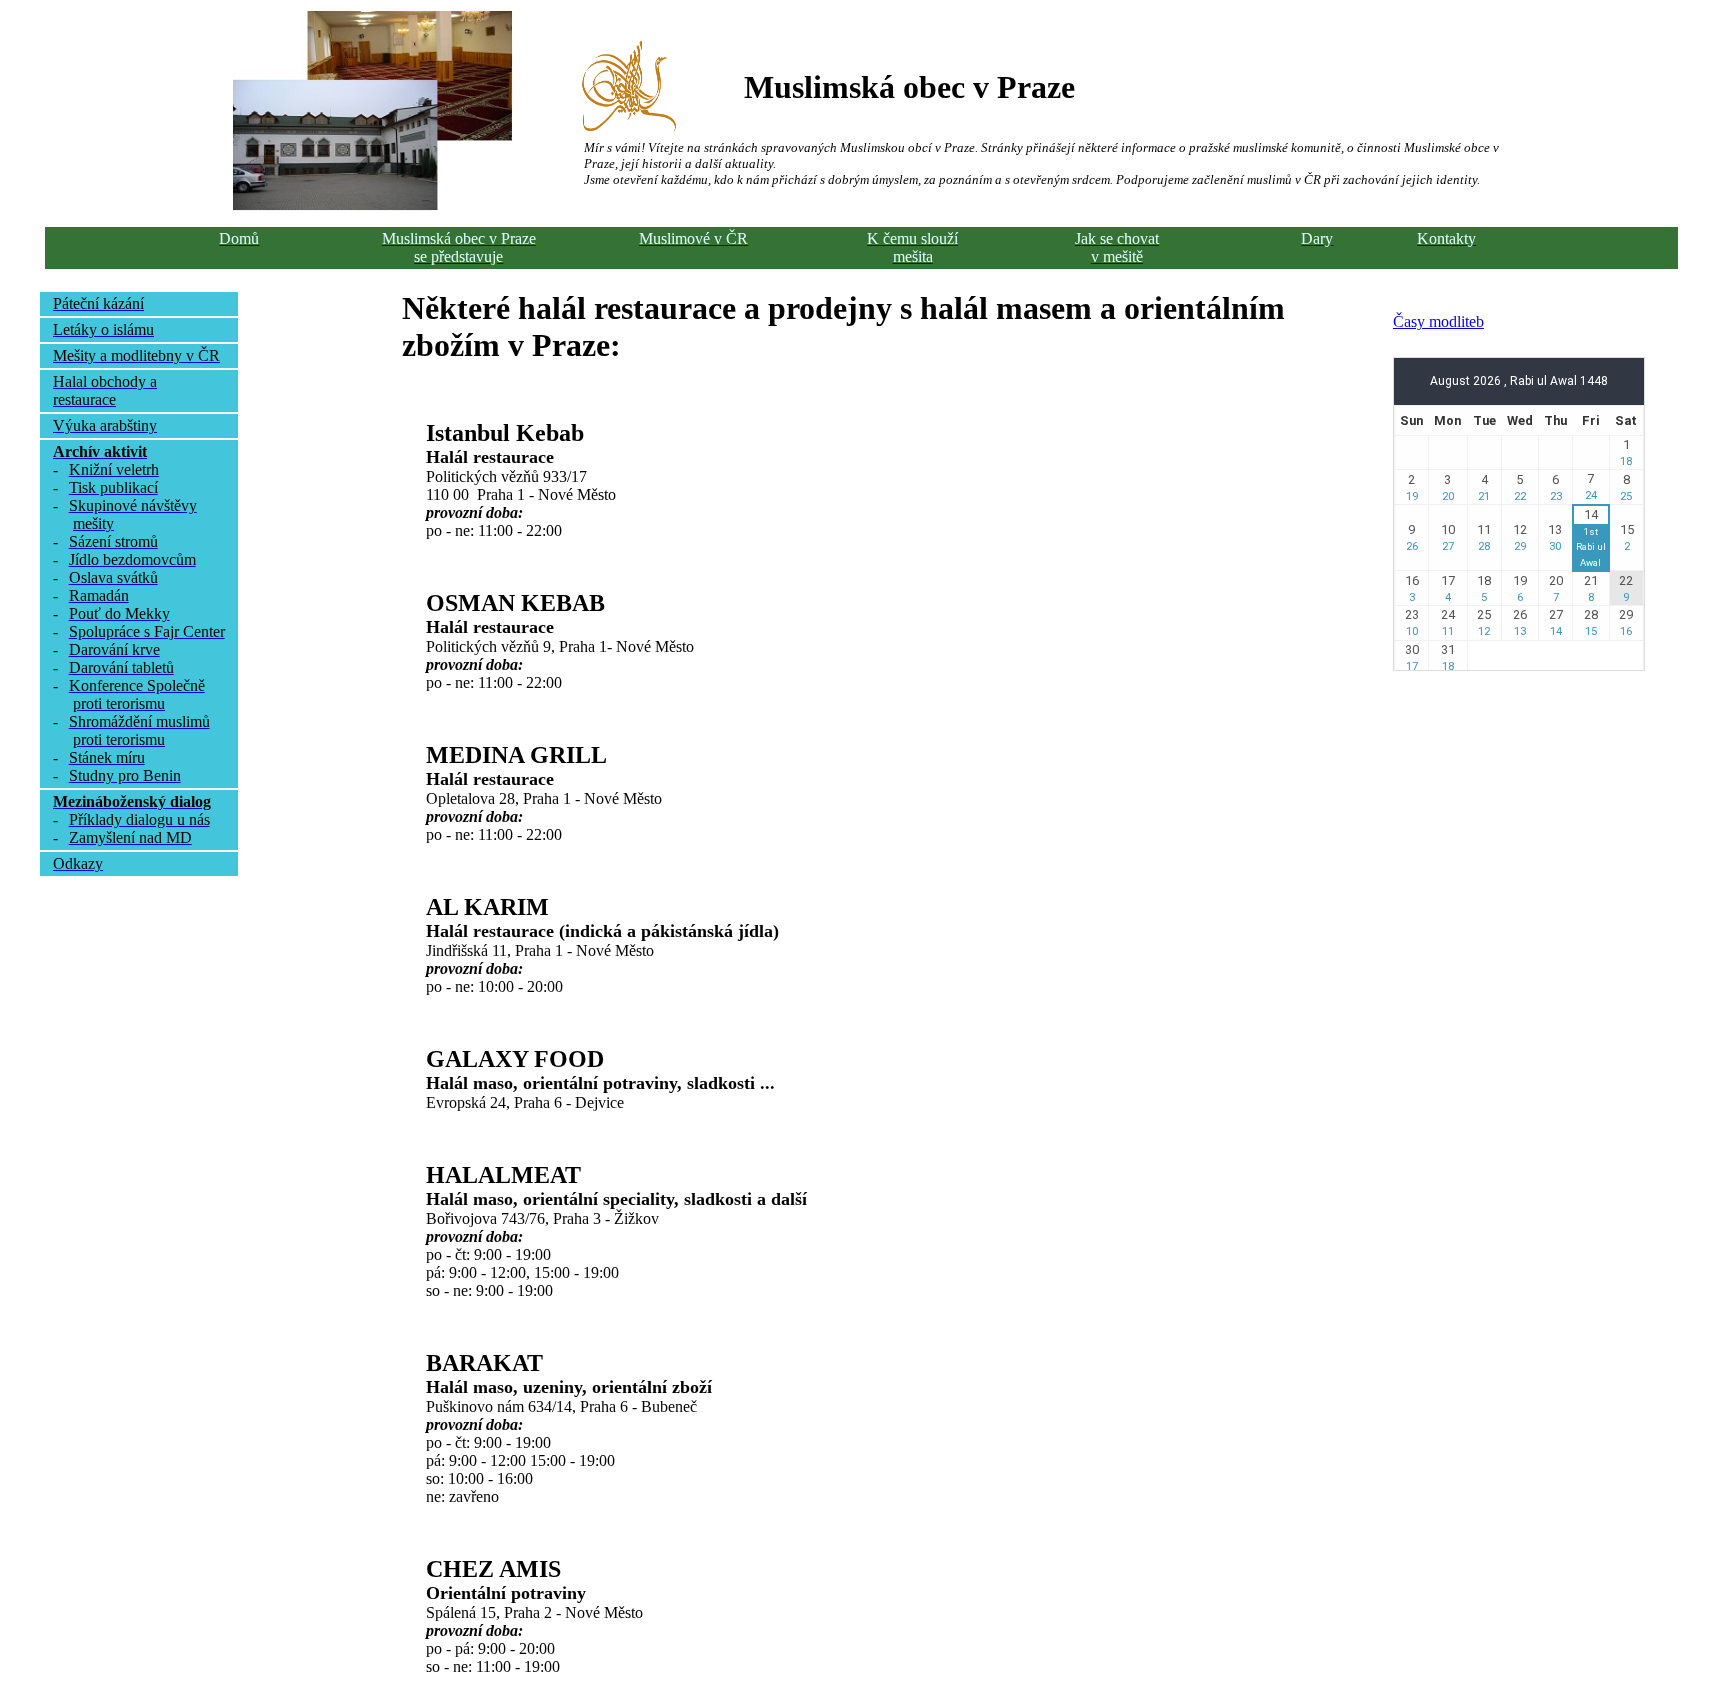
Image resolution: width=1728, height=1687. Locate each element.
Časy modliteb (1438, 321)
